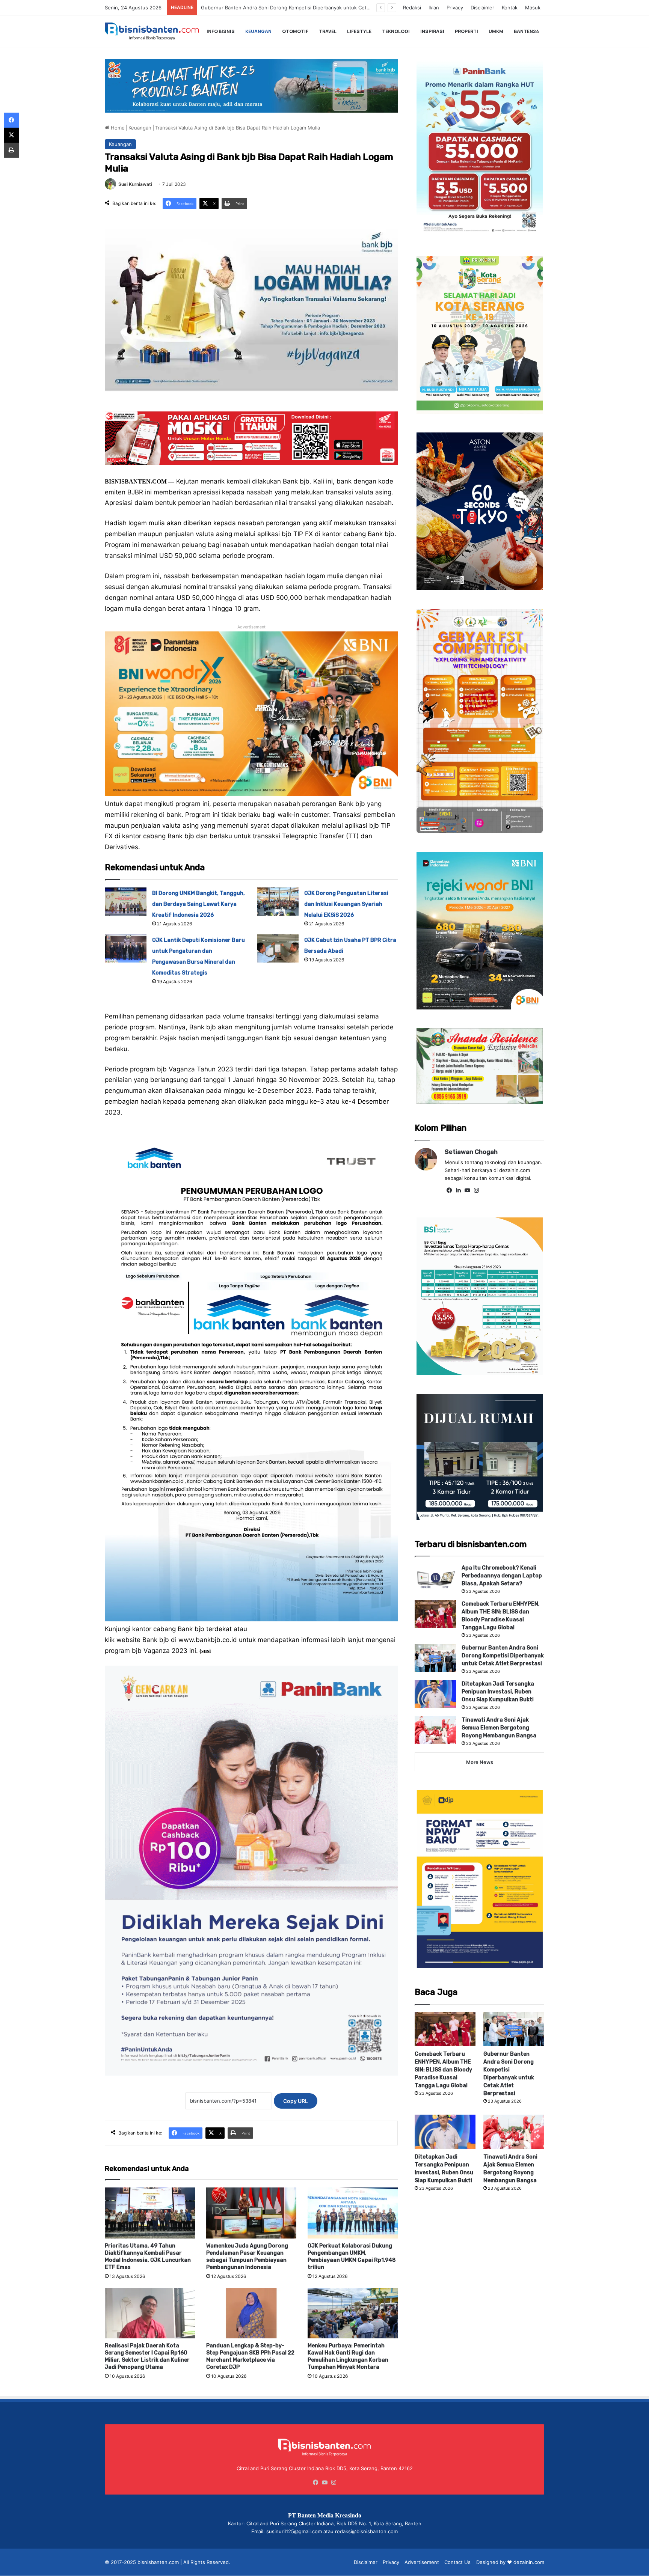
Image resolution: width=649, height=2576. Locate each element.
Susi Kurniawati (135, 184)
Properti (466, 31)
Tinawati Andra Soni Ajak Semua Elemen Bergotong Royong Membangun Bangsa (499, 1728)
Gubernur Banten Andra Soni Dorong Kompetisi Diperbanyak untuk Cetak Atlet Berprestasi (503, 1656)
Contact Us (457, 2562)
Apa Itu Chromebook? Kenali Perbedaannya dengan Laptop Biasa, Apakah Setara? (502, 1576)
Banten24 (526, 31)
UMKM (496, 31)
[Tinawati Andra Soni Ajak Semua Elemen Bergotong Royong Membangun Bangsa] (435, 1730)
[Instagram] (476, 1190)
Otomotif (295, 31)
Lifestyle (359, 31)
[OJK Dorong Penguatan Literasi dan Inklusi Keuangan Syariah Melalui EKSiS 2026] (278, 902)
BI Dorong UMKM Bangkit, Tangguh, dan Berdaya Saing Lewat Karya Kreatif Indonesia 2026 (198, 904)
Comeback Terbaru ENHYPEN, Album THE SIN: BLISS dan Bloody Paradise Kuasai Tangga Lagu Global (443, 2070)
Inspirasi (432, 31)
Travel (328, 31)
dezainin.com (529, 2562)
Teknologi (396, 31)
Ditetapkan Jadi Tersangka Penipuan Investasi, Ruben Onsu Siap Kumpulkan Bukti (296, 8)
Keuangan (258, 31)
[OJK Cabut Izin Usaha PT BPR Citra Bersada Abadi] (278, 948)
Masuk (533, 8)
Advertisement (422, 2562)
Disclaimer (482, 8)
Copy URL (296, 2101)
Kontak (510, 8)
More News (480, 1762)
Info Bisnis (221, 31)
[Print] (11, 150)
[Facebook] (449, 1190)
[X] (11, 135)
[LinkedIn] (458, 1190)
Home (117, 128)
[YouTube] (467, 1190)
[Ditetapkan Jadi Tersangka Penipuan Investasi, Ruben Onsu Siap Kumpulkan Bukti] (435, 1694)
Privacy (455, 8)
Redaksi (412, 8)
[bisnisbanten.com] (152, 31)
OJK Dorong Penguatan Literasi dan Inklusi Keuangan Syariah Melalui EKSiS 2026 (346, 904)
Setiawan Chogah (471, 1152)
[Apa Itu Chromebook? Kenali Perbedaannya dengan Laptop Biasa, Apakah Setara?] (435, 1578)
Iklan (434, 8)
